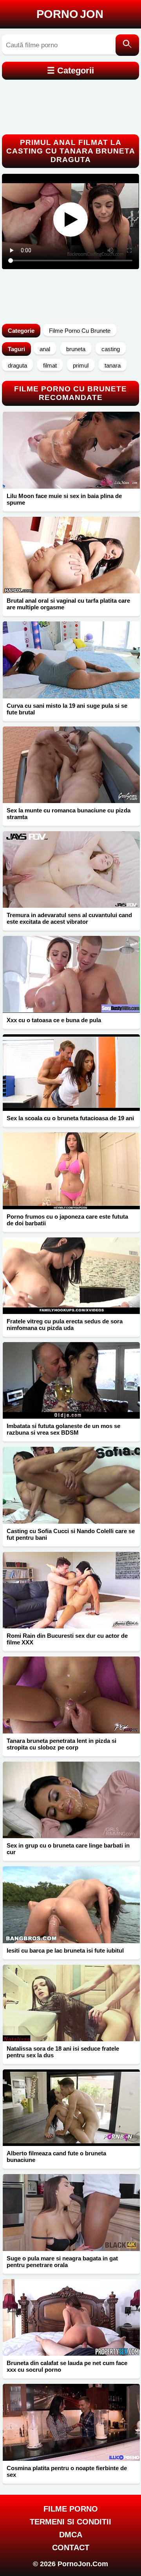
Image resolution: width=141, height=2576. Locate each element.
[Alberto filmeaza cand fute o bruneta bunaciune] (71, 2108)
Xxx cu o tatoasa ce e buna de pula (54, 1020)
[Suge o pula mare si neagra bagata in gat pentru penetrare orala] (71, 2212)
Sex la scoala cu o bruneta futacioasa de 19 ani (70, 1118)
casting (111, 349)
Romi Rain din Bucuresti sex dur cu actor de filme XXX (67, 1639)
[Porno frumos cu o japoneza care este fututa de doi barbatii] (71, 1171)
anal (45, 349)
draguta (17, 365)
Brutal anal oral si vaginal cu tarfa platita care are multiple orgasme (68, 604)
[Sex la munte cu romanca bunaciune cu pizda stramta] (71, 765)
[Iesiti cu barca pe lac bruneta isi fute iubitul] (71, 1905)
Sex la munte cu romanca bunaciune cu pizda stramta (69, 814)
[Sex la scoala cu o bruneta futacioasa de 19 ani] (71, 1073)
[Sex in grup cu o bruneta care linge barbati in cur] (71, 1800)
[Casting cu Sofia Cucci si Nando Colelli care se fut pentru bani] (71, 1485)
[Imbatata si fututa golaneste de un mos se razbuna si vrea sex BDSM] (71, 1380)
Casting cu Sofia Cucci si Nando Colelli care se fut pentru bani (71, 1534)
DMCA (71, 2535)
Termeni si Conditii (70, 2522)
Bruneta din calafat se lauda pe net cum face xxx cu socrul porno (67, 2366)
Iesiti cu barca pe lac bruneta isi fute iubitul (65, 1950)
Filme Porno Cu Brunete (80, 331)
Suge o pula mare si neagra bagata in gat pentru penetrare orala (62, 2262)
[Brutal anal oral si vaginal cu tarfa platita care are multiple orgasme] (71, 555)
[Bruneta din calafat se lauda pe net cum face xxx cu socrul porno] (71, 2317)
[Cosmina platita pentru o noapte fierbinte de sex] (71, 2422)
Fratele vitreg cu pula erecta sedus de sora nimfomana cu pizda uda (65, 1325)
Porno (70, 14)
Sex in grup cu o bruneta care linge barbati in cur (68, 1849)
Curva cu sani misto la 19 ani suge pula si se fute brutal (67, 709)
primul (81, 365)
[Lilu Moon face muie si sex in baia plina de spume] (71, 450)
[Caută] (127, 45)
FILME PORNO (71, 2509)
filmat (50, 365)
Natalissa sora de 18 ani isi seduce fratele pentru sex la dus (63, 2052)
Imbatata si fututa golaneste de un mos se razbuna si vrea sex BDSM (63, 1429)
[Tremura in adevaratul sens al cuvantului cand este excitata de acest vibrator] (71, 869)
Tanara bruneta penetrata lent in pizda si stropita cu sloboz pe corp (61, 1744)
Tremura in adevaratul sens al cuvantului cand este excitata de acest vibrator (69, 918)
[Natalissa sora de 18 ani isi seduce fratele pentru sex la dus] (71, 2003)
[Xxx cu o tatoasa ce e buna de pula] (71, 974)
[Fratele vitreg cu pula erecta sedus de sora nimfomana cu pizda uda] (71, 1276)
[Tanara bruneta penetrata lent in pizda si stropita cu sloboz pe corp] (71, 1695)
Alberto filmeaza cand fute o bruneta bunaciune (56, 2156)
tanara (113, 365)
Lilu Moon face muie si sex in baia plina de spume (64, 499)
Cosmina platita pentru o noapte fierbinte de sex (67, 2471)
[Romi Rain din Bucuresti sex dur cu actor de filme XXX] (71, 1590)
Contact (71, 2547)
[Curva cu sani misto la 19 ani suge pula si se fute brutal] (71, 660)
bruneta (76, 349)
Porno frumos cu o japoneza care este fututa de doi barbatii (67, 1220)
